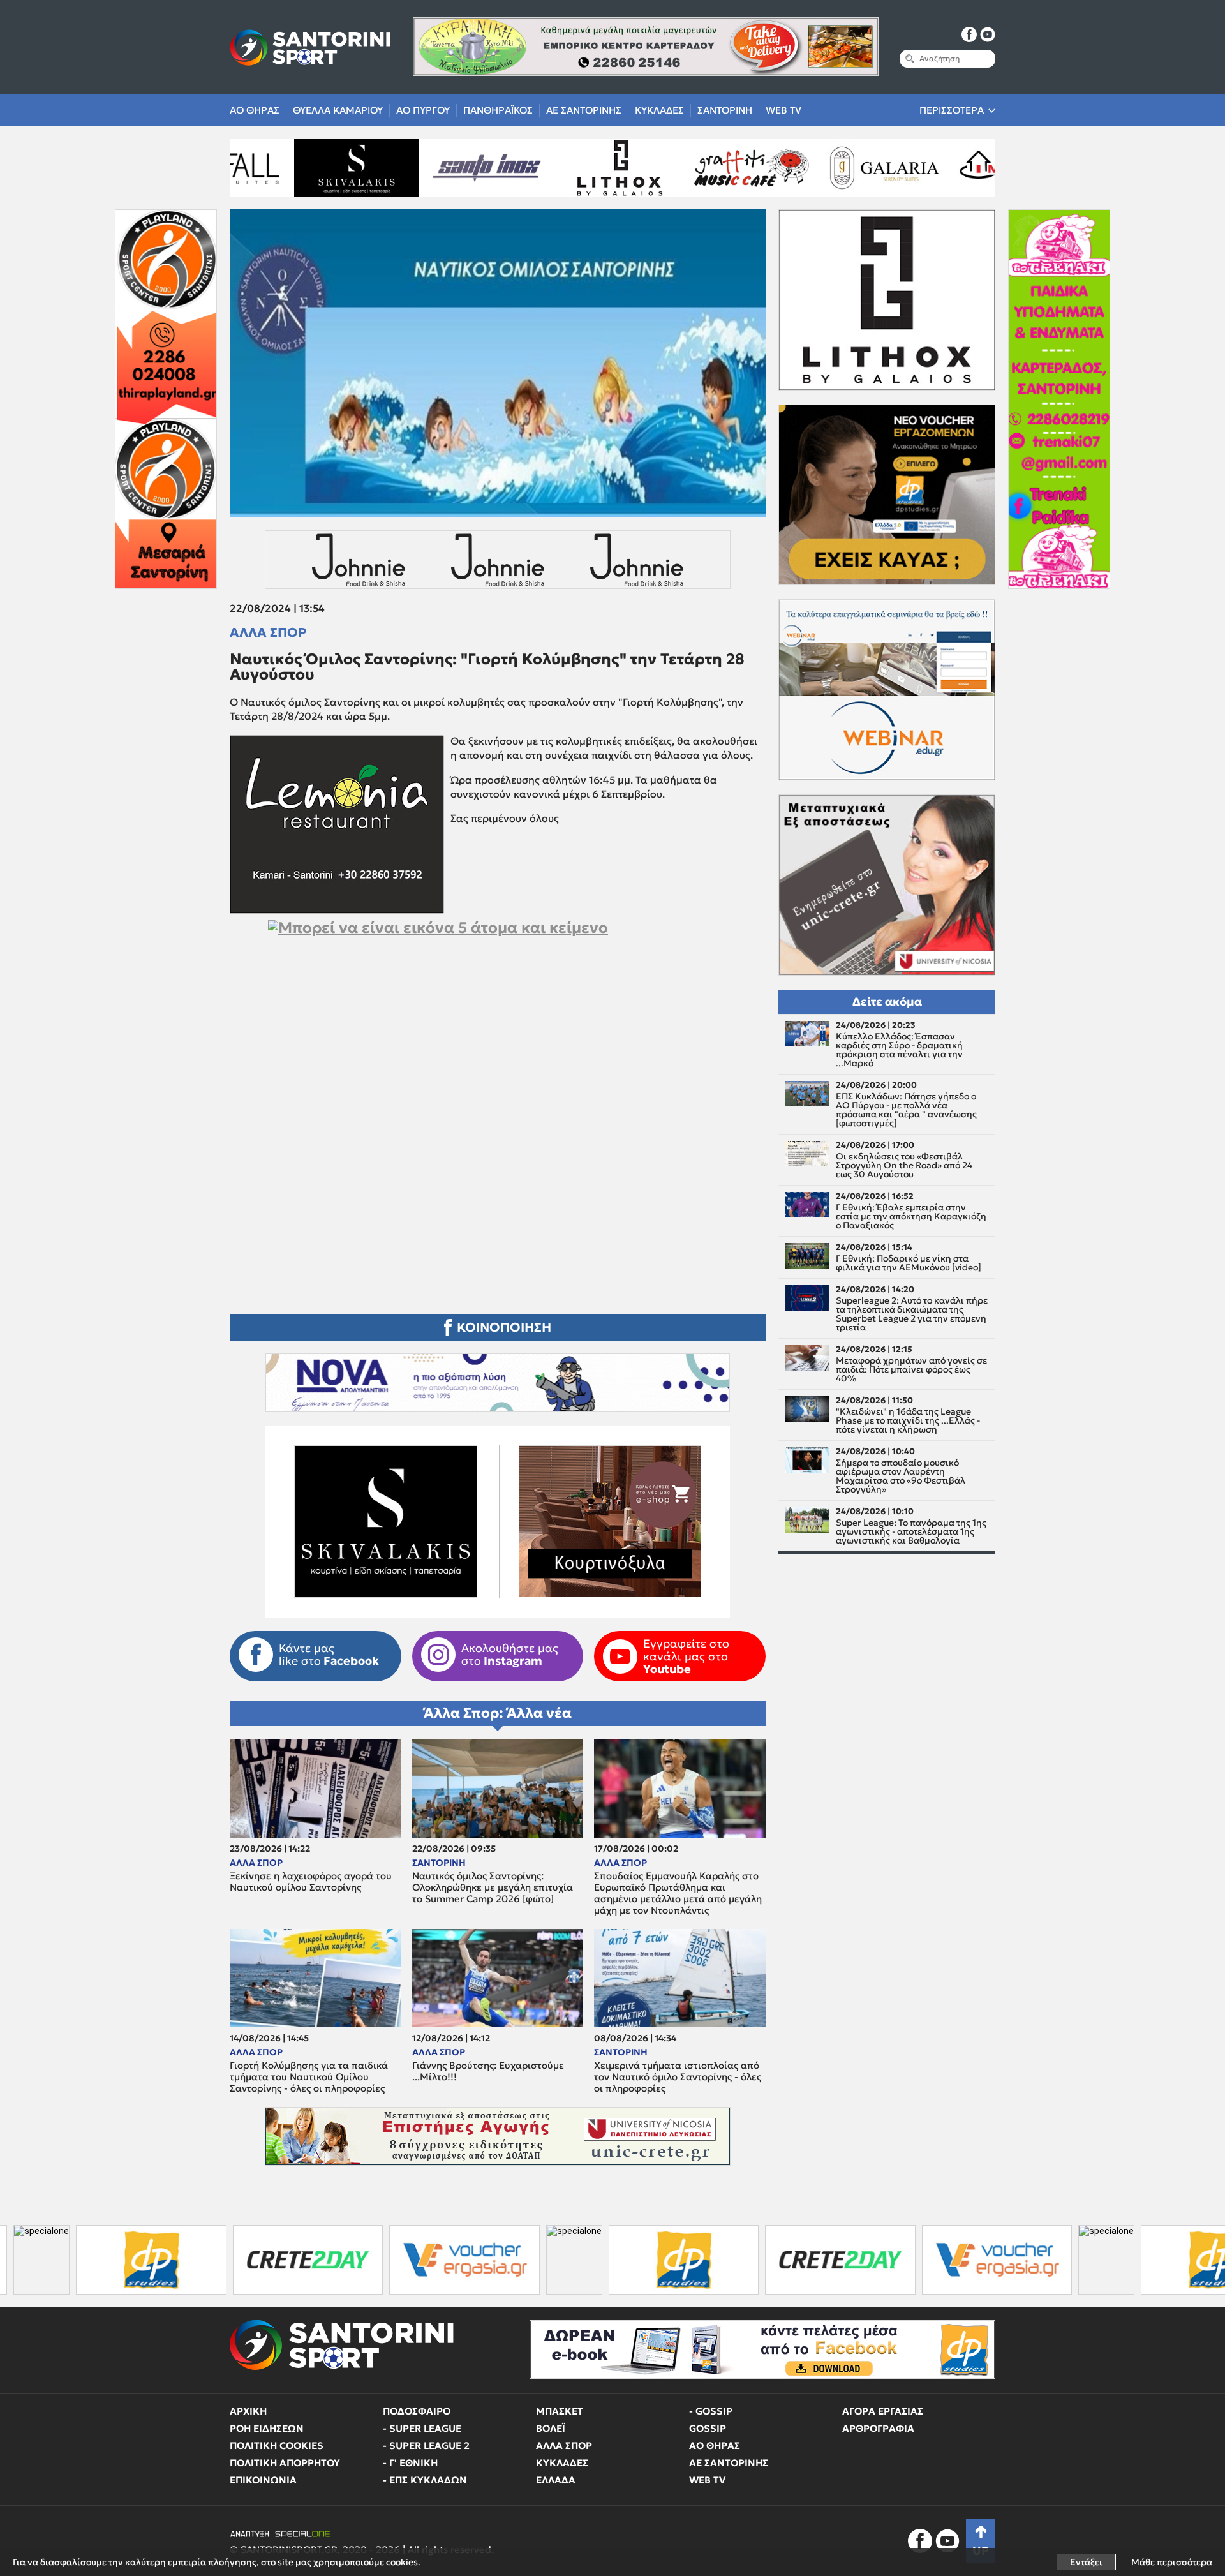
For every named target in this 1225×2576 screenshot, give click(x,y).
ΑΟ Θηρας (255, 110)
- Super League (422, 2428)
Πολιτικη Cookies (277, 2446)
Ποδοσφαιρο (417, 2411)
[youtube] (988, 34)
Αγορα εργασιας (883, 2411)
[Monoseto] (820, 168)
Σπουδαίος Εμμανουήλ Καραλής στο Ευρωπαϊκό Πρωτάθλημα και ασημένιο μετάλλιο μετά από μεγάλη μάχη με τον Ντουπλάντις (678, 1893)
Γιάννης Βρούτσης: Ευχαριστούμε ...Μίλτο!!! (488, 2071)
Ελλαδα (556, 2480)
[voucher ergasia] (256, 2260)
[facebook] (969, 34)
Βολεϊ (551, 2428)
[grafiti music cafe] (557, 168)
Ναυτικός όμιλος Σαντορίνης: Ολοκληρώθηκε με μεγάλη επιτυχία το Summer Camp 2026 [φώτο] (493, 1887)
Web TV (783, 110)
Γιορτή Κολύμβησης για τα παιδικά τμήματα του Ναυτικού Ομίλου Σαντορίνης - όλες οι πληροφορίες (309, 2077)
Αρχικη (248, 2411)
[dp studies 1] (476, 2260)
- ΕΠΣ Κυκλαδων (425, 2480)
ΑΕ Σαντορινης (584, 110)
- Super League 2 (426, 2446)
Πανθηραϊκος (498, 110)
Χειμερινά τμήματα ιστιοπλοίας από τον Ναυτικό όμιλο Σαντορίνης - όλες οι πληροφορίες (678, 2077)
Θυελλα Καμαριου (338, 110)
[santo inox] (293, 168)
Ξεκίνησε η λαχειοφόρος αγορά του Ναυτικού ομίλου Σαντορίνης (311, 1882)
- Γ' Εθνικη (410, 2463)
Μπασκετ (560, 2411)
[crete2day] (100, 2260)
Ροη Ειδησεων (267, 2428)
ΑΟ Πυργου (423, 110)
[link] (498, 1050)
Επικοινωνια (263, 2480)
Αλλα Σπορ (268, 632)
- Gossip (711, 2411)
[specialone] (366, 2260)
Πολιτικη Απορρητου (285, 2463)
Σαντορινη (725, 110)
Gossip (708, 2428)
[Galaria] (688, 168)
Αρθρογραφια (878, 2428)
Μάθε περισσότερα (1172, 2562)
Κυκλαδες (659, 110)
